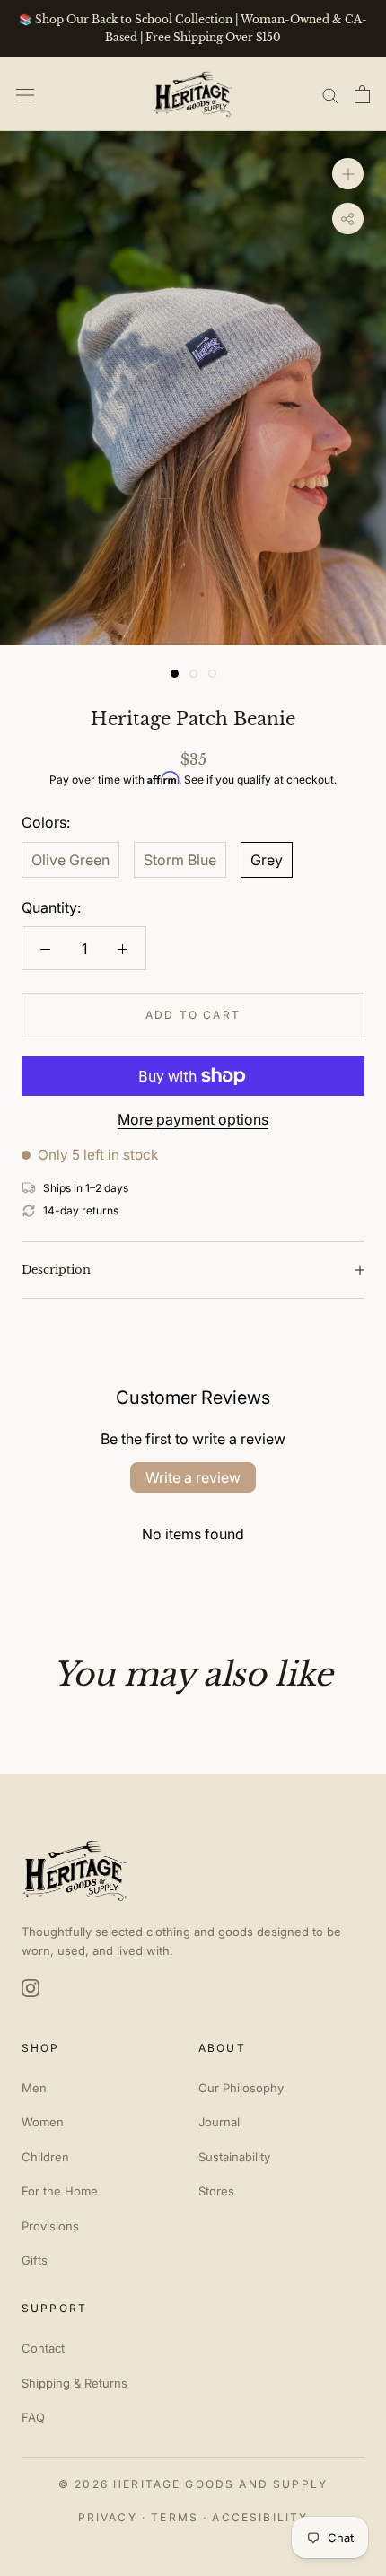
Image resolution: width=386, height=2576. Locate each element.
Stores (216, 2191)
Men (34, 2088)
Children (45, 2157)
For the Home (60, 2191)
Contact (43, 2348)
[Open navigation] (25, 94)
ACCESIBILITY (260, 2517)
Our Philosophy (241, 2088)
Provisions (50, 2226)
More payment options (193, 1119)
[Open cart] (362, 94)
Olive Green (70, 860)
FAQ (33, 2417)
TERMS (175, 2517)
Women (43, 2122)
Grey (267, 860)
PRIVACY (108, 2517)
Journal (219, 2122)
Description (56, 1270)
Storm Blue (180, 860)
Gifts (35, 2260)
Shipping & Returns (75, 2383)
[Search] (330, 94)
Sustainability (234, 2157)
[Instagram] (31, 1988)
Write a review (193, 1477)
